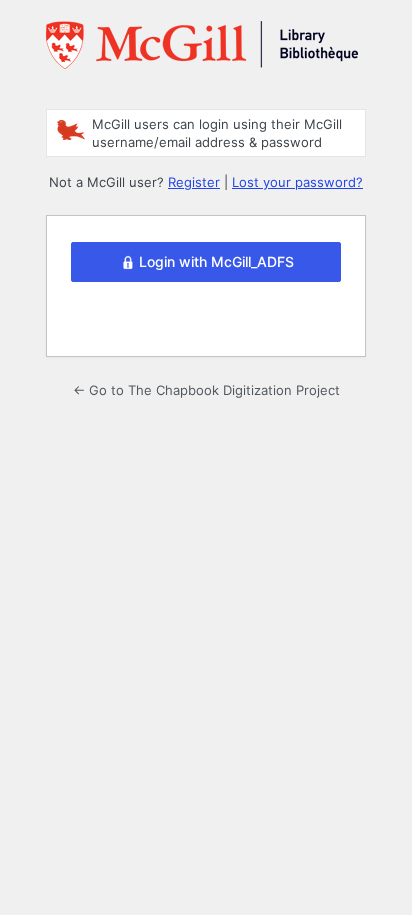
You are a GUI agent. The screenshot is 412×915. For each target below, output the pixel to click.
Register (194, 182)
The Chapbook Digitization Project (202, 53)
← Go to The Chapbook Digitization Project (206, 390)
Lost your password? (297, 182)
